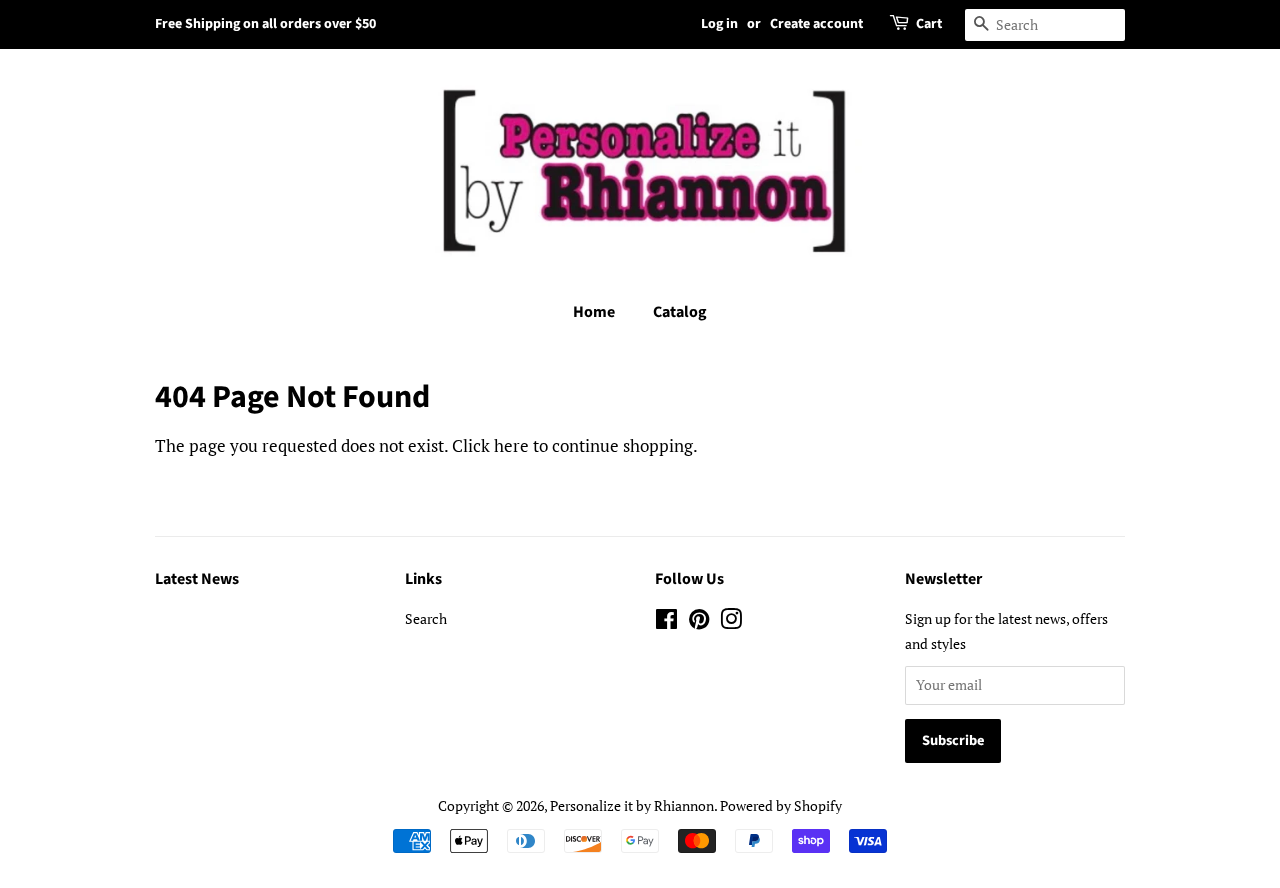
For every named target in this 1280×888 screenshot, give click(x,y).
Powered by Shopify (781, 805)
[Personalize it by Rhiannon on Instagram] (731, 622)
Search (426, 618)
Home (594, 312)
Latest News (197, 579)
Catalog (680, 312)
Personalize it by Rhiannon (632, 805)
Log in (719, 24)
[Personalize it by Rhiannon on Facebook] (666, 622)
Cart (929, 24)
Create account (816, 24)
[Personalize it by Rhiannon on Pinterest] (699, 622)
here (511, 445)
